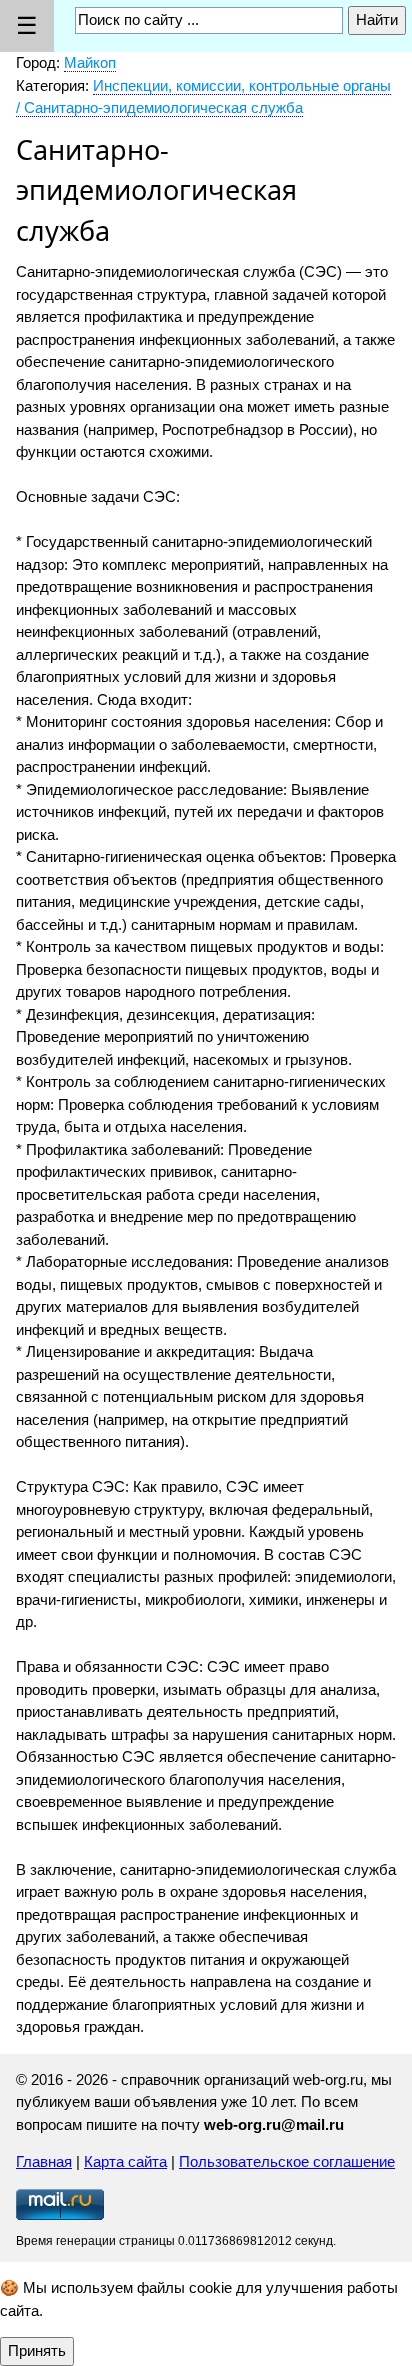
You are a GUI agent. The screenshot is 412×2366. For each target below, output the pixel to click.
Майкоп (90, 62)
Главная (44, 2161)
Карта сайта (125, 2161)
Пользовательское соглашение (287, 2161)
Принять (37, 2350)
